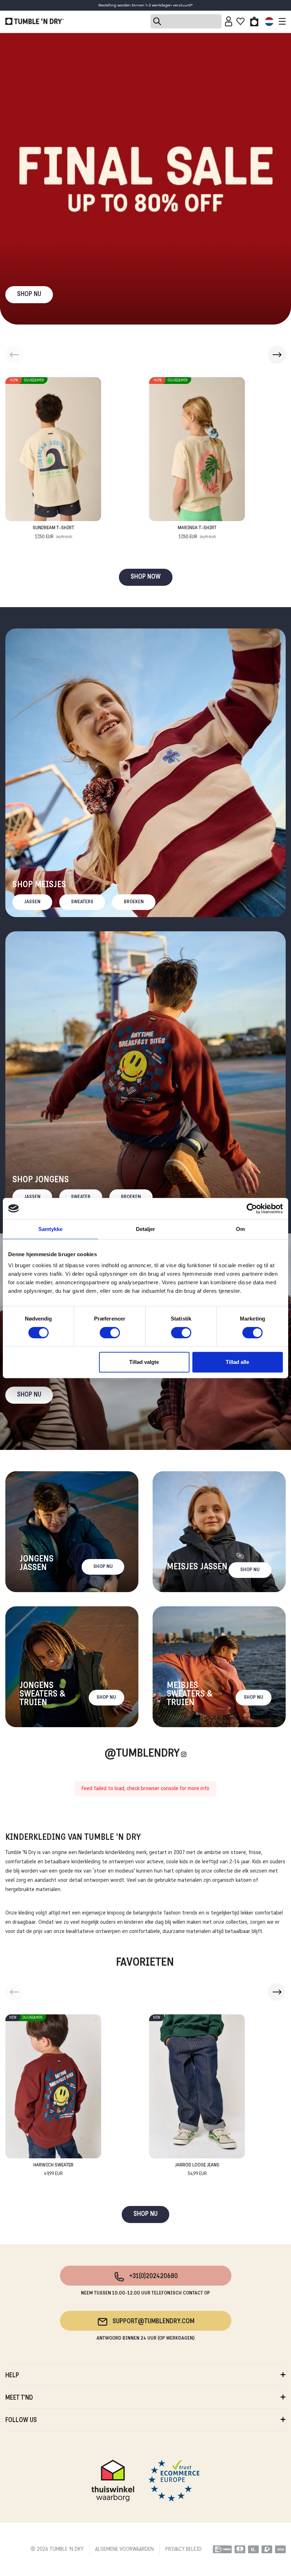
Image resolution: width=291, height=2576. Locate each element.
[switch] (110, 1333)
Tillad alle (237, 1362)
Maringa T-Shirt (197, 532)
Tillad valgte (144, 1362)
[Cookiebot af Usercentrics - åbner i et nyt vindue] (252, 1209)
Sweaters (82, 902)
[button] (277, 355)
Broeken (134, 902)
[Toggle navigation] (280, 21)
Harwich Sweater (53, 2170)
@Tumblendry (142, 1754)
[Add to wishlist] (96, 382)
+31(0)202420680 (153, 2277)
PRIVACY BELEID (183, 2549)
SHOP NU (29, 294)
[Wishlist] (240, 21)
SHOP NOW (146, 577)
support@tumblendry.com (153, 2322)
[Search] (186, 21)
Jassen (32, 902)
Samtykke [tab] (51, 1229)
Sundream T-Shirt (53, 532)
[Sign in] (229, 21)
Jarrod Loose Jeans (197, 2170)
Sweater (81, 1197)
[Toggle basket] (254, 21)
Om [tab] (240, 1229)
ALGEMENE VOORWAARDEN (124, 2549)
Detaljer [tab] (146, 1229)
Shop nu (29, 1395)
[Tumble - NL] (34, 21)
